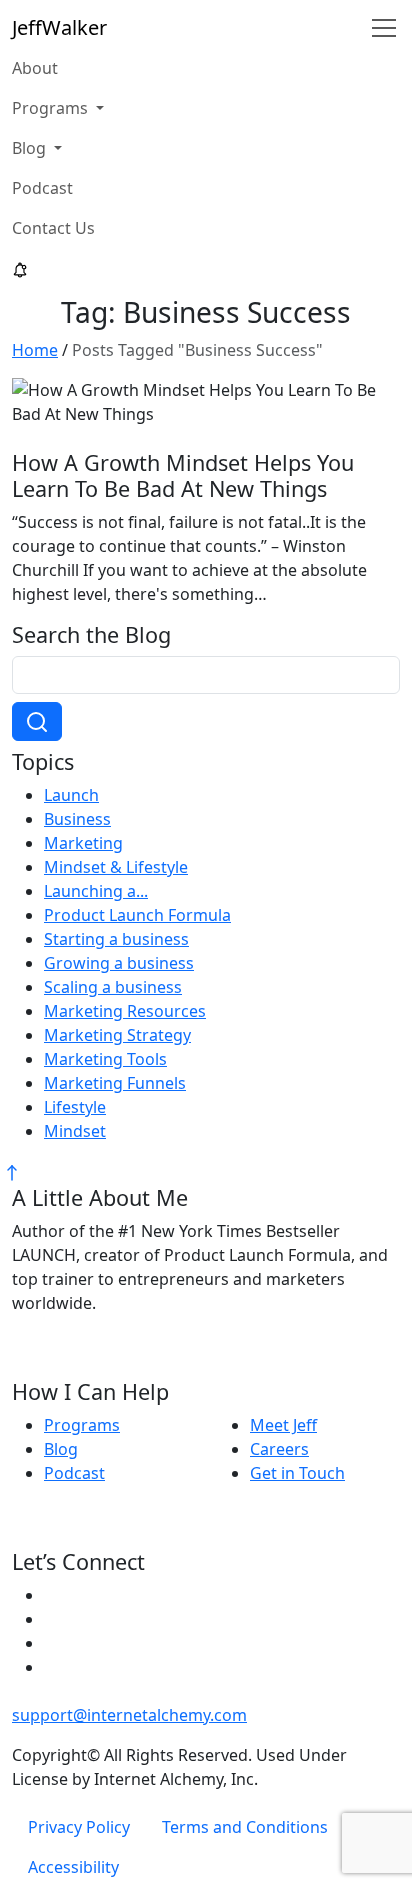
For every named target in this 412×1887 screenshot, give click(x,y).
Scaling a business (113, 987)
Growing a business (119, 963)
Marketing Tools (105, 1059)
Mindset (75, 1131)
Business (77, 819)
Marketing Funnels (115, 1083)
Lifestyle (75, 1107)
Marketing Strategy (117, 1035)
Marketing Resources (125, 1011)
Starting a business (116, 939)
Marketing (83, 843)
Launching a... (96, 891)
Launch (71, 795)
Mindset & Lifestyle (116, 867)
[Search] (37, 722)
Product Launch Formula (137, 915)
